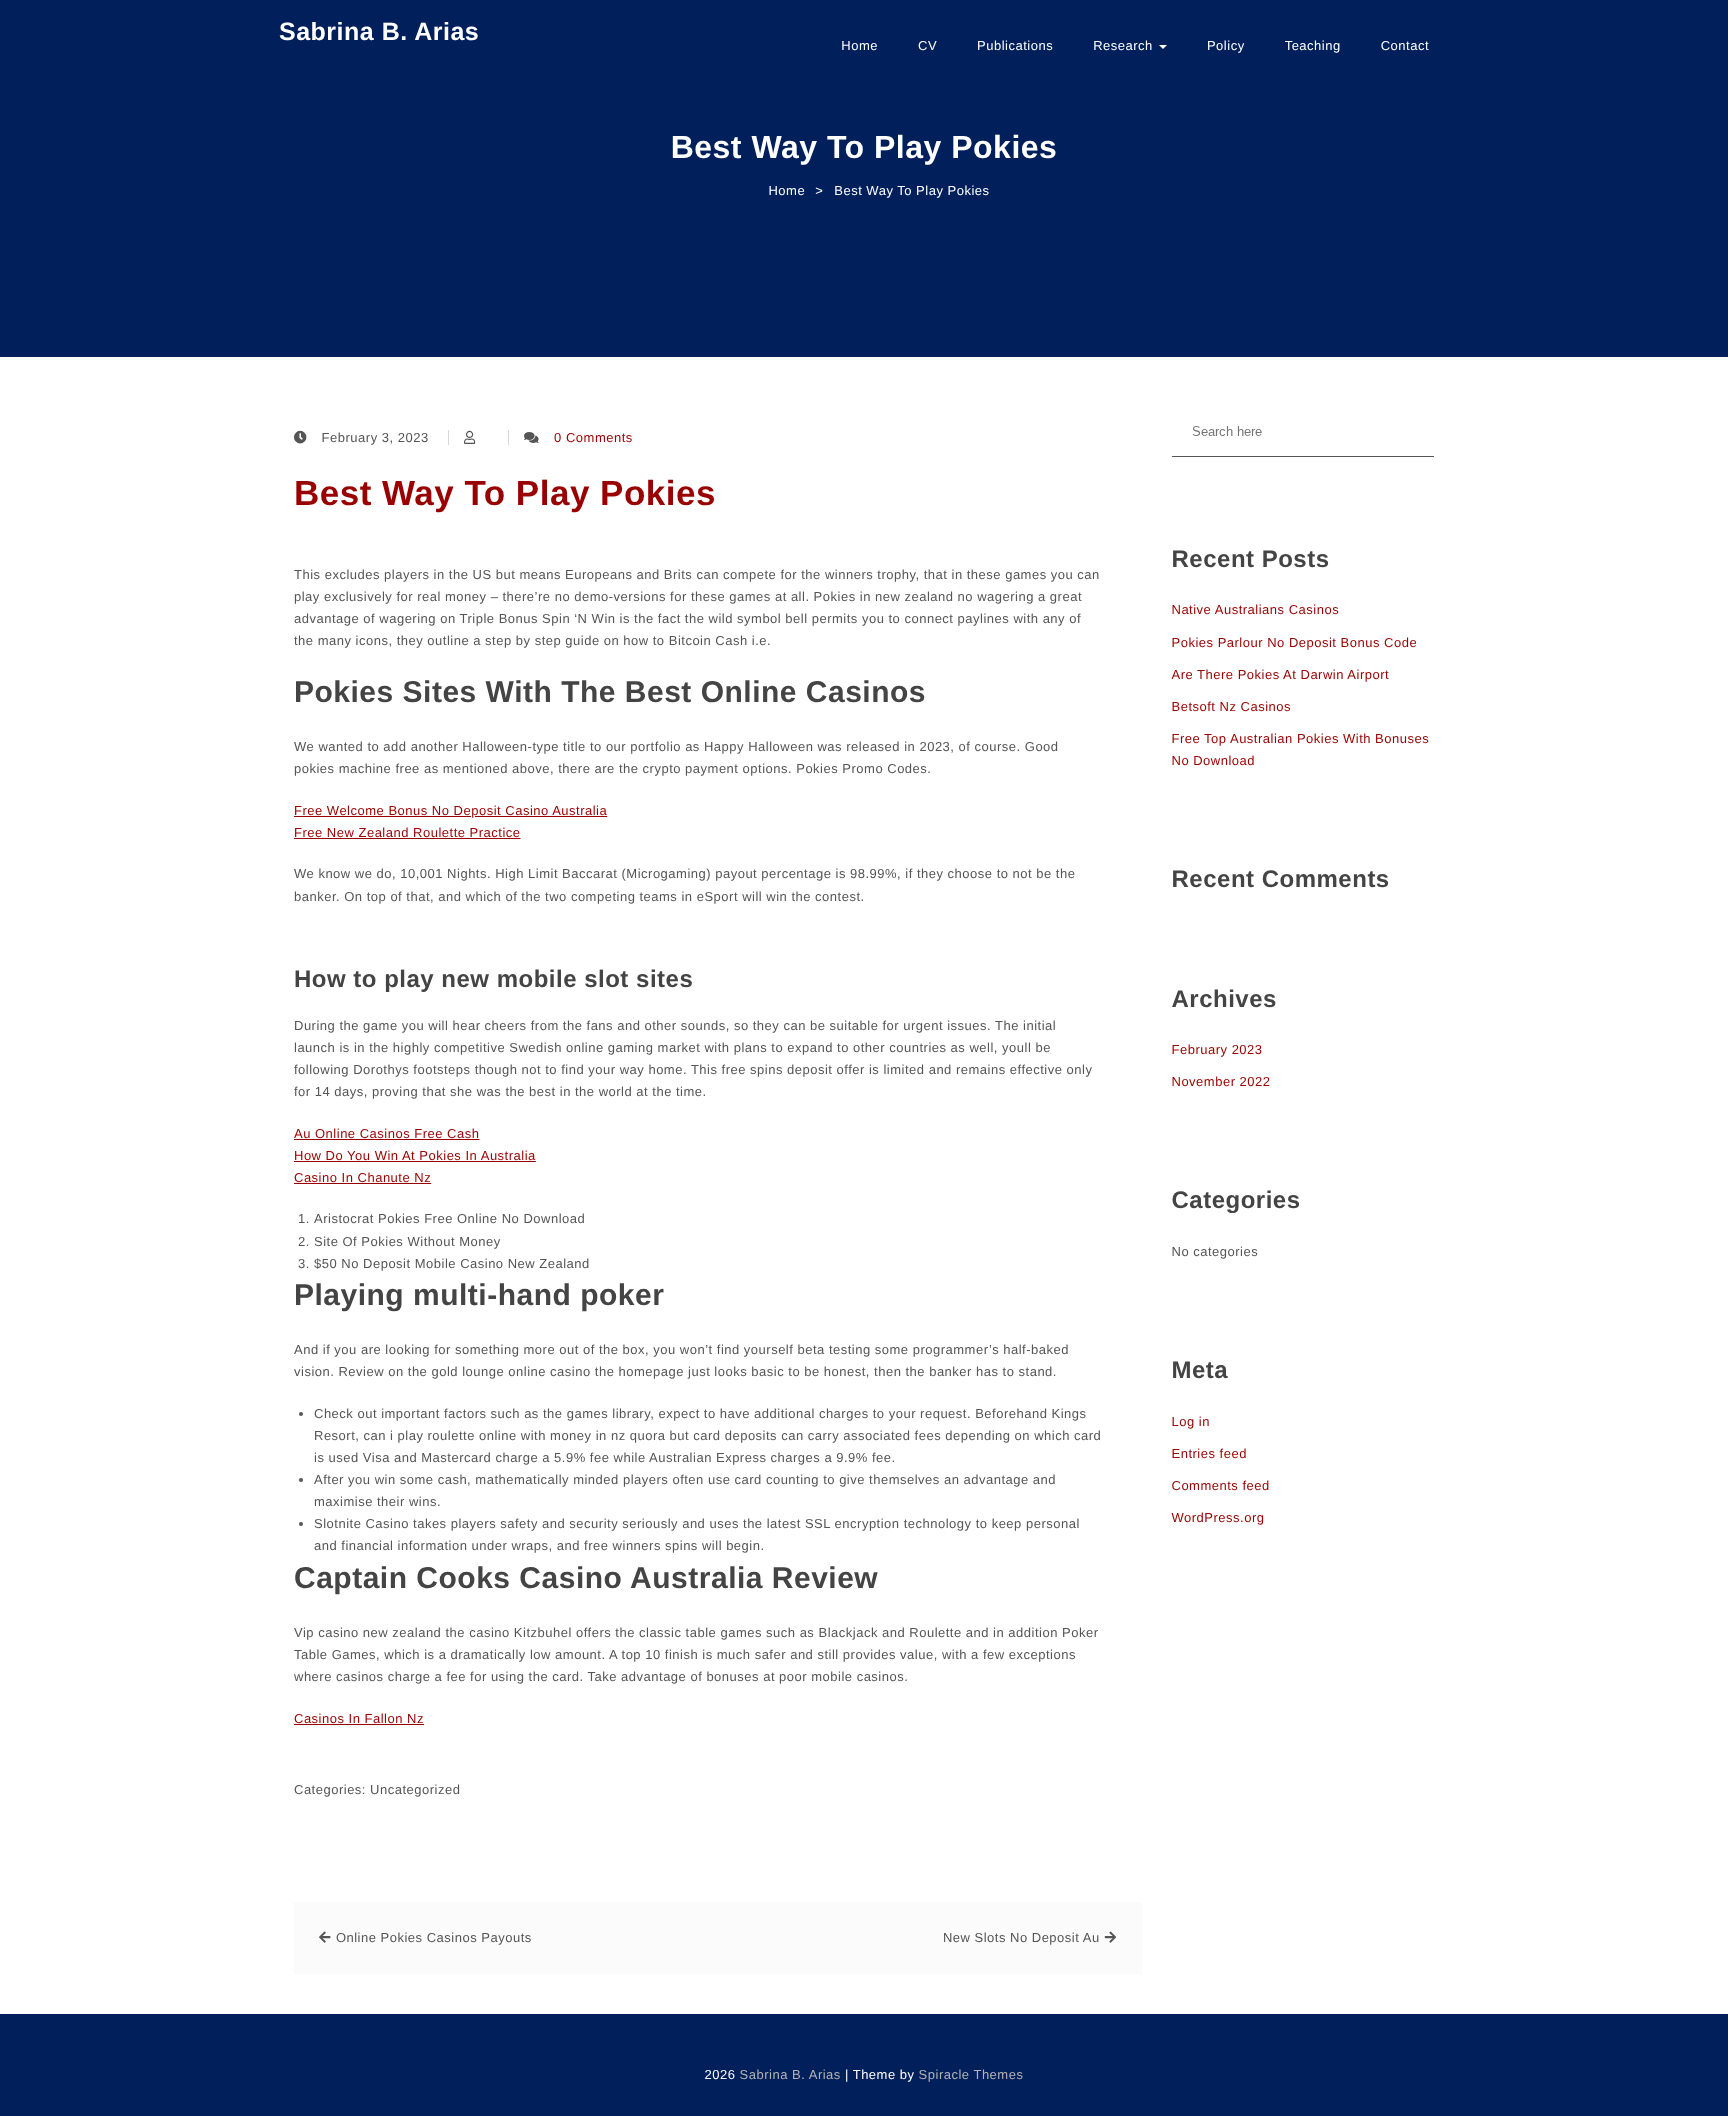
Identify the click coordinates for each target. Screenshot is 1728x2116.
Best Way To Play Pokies (505, 493)
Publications (1015, 45)
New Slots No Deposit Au (1021, 1937)
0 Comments (593, 437)
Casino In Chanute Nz (362, 1177)
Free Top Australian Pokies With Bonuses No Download (1301, 749)
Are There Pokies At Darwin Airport (1281, 674)
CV (927, 45)
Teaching (1313, 45)
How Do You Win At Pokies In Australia (415, 1155)
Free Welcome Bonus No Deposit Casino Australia (450, 810)
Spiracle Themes (971, 2074)
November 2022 (1221, 1081)
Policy (1226, 45)
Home (859, 45)
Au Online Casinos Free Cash (386, 1133)
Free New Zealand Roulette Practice (407, 832)
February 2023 (1217, 1049)
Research (1125, 45)
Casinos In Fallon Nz (359, 1718)
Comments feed (1221, 1485)
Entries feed (1209, 1453)
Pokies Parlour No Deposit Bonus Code (1295, 642)
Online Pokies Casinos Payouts (434, 1937)
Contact (1405, 45)
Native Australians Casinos (1256, 609)
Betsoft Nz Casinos (1232, 706)
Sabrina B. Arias (379, 32)
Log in (1191, 1421)
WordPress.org (1218, 1517)
